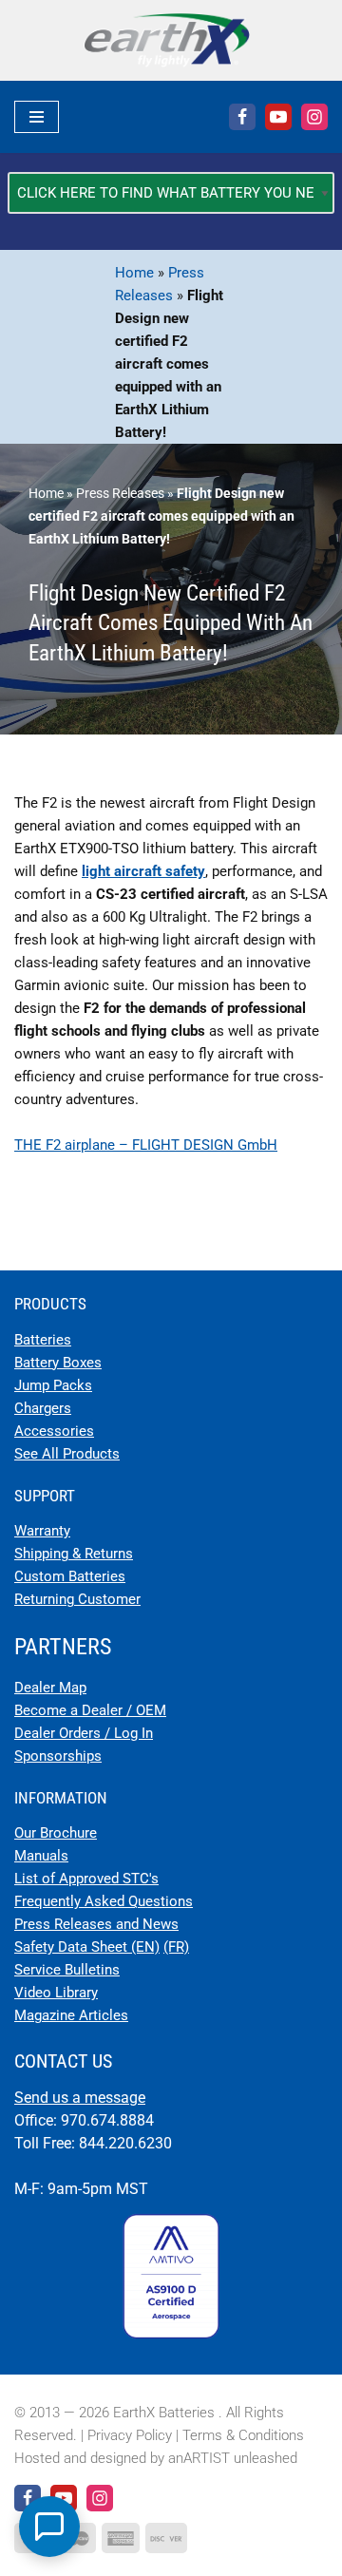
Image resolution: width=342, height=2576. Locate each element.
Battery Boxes (58, 1363)
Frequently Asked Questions (104, 1901)
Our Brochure (56, 1833)
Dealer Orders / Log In (84, 1733)
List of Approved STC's (86, 1879)
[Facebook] (242, 117)
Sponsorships (58, 1756)
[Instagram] (314, 117)
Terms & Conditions (243, 2435)
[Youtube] (278, 117)
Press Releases (120, 493)
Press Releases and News (96, 1924)
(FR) (176, 1947)
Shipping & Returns (74, 1554)
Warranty (42, 1531)
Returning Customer (77, 1599)
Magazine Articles (71, 2015)
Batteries (43, 1340)
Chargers (43, 1408)
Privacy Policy (130, 2435)
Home (134, 273)
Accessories (54, 1431)
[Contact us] (49, 2527)
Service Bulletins (67, 1970)
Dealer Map (50, 1688)
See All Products (67, 1454)
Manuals (41, 1856)
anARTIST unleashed (233, 2458)
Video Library (56, 1993)
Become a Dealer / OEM (90, 1710)
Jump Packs (53, 1385)
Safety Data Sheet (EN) (87, 1947)
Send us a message (80, 2098)
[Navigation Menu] (37, 117)
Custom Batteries (70, 1576)
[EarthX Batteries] (171, 40)
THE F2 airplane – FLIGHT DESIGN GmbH (146, 1145)
